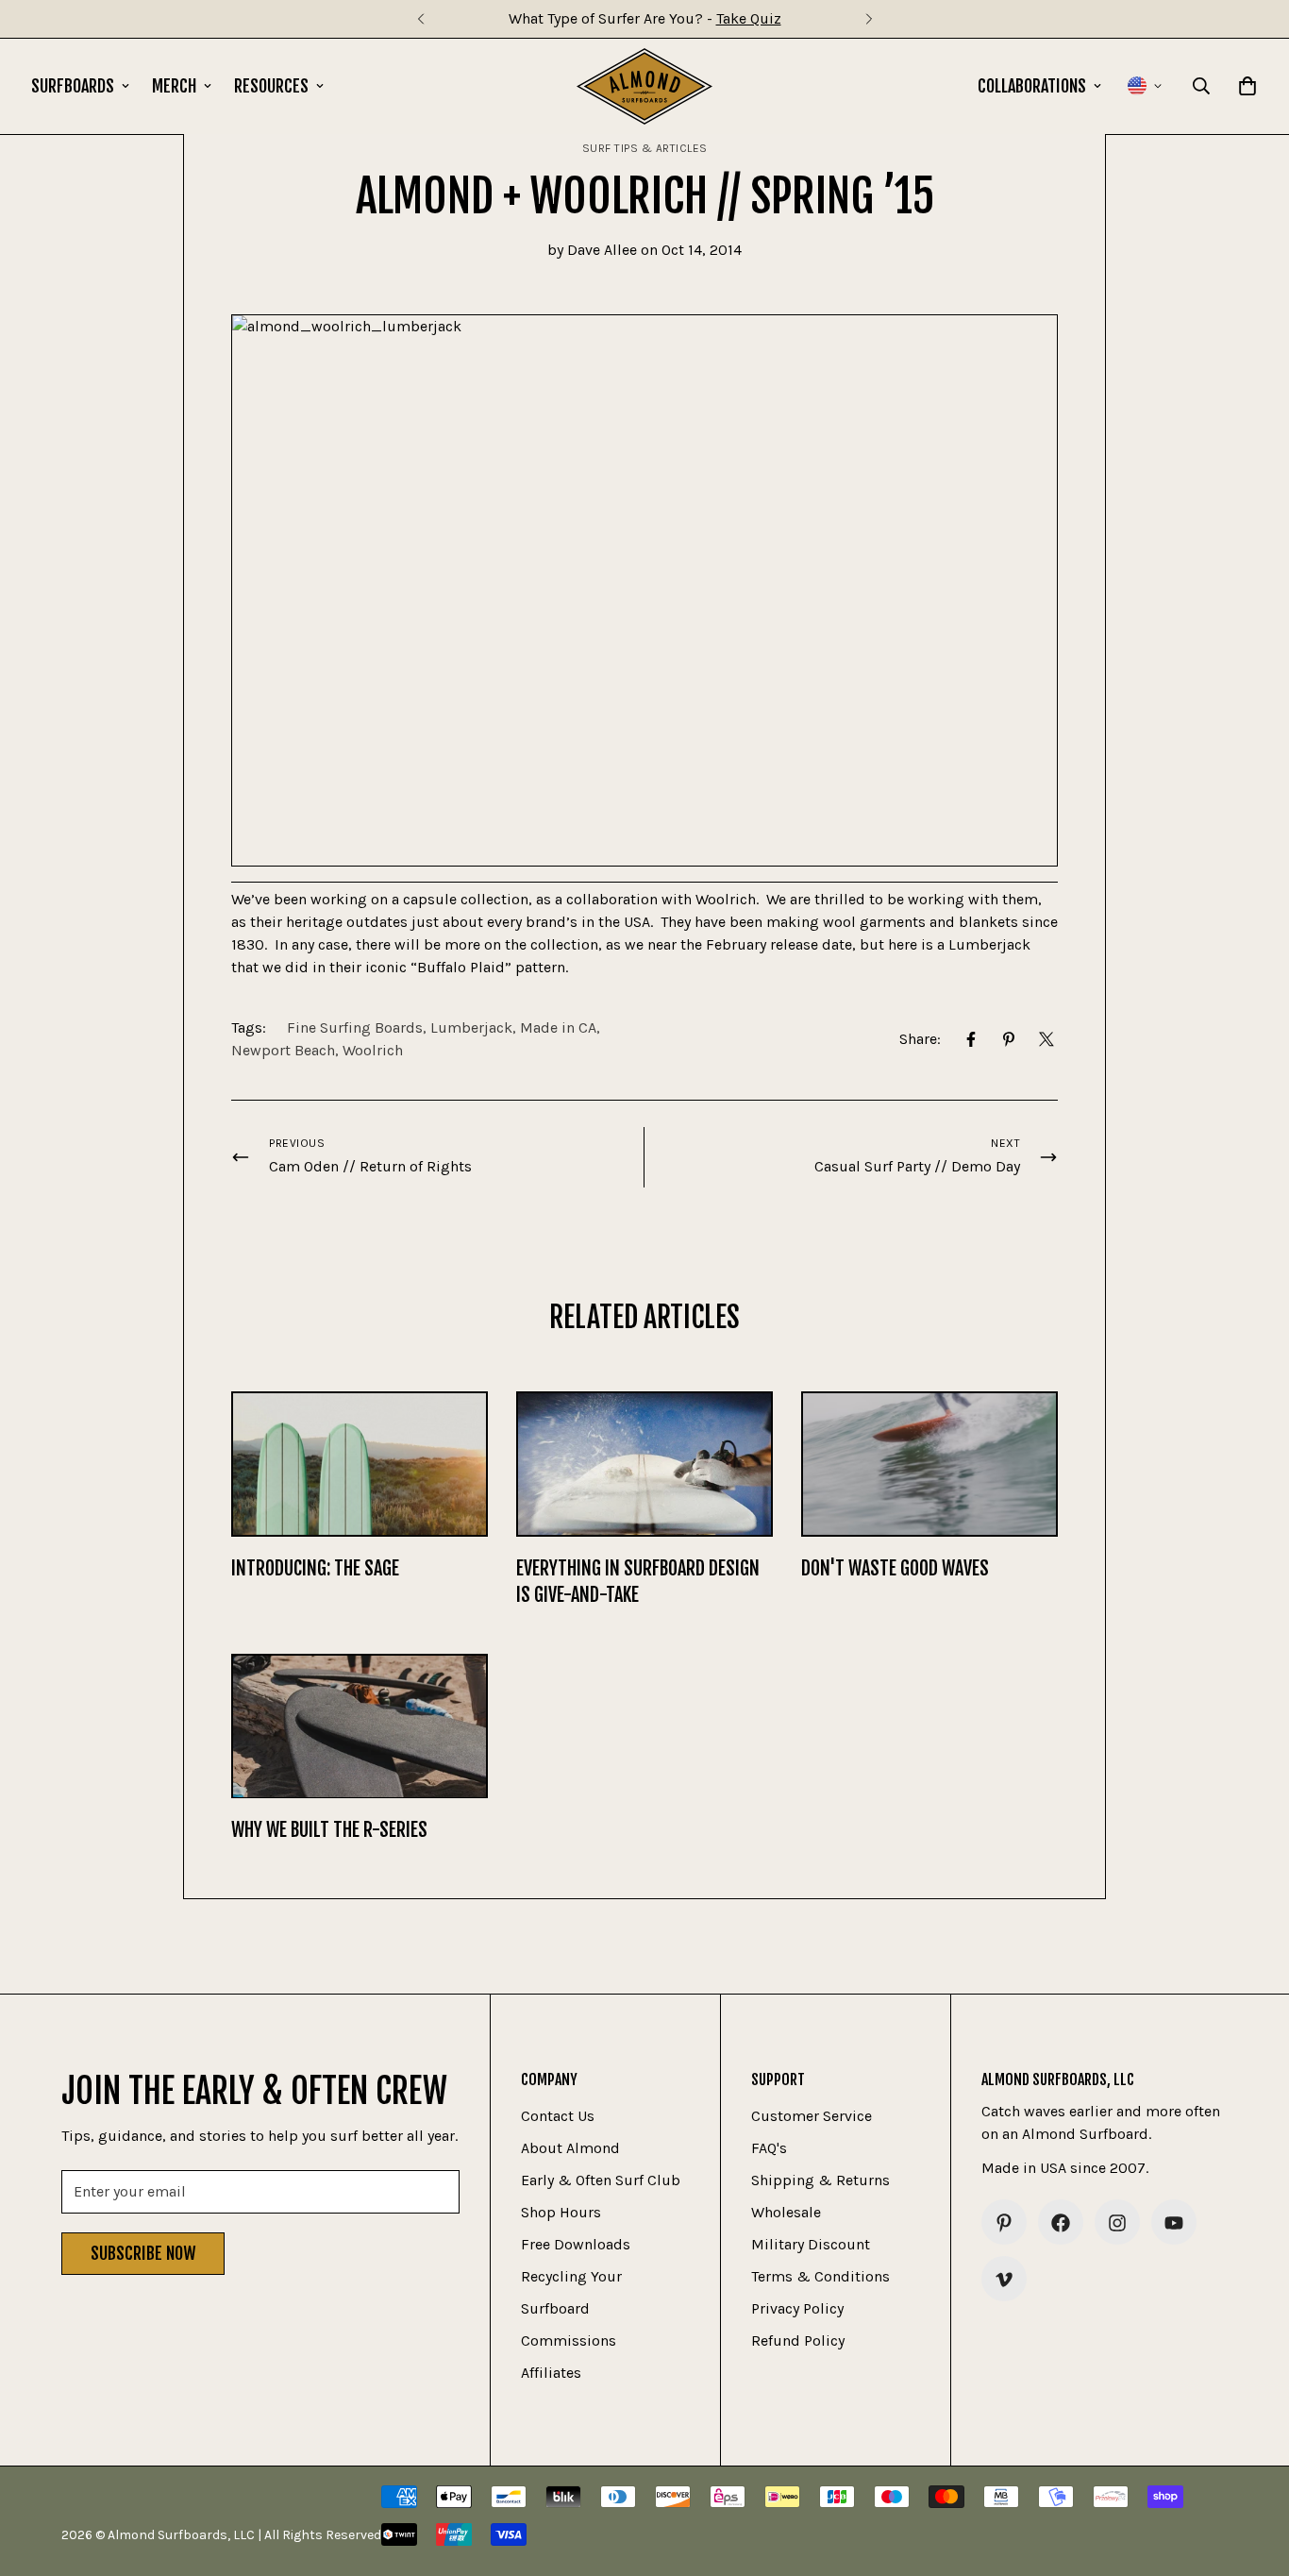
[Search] (1201, 86)
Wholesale (786, 2213)
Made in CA (558, 1027)
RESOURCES (271, 86)
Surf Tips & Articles (645, 148)
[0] (1247, 86)
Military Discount (811, 2245)
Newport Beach (283, 1050)
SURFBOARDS (73, 86)
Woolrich (373, 1050)
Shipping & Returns (820, 2181)
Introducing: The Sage (315, 1568)
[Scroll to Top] (1252, 2473)
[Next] (869, 19)
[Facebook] (971, 1039)
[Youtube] (1174, 2223)
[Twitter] (1046, 1039)
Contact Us (558, 2117)
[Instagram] (1117, 2223)
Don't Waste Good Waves (895, 1568)
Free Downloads (576, 2245)
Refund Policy (798, 2341)
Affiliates (551, 2374)
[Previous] (420, 19)
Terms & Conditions (820, 2277)
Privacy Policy (797, 2309)
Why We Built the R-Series (329, 1830)
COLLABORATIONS (1032, 86)
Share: (920, 1039)
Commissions (569, 2341)
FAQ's (769, 2149)
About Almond (570, 2149)
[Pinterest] (1009, 1039)
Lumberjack (471, 1027)
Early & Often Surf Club (601, 2181)
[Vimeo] (1004, 2280)
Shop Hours (561, 2213)
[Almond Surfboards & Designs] (645, 86)
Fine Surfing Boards (355, 1027)
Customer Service (812, 2117)
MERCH (174, 86)
